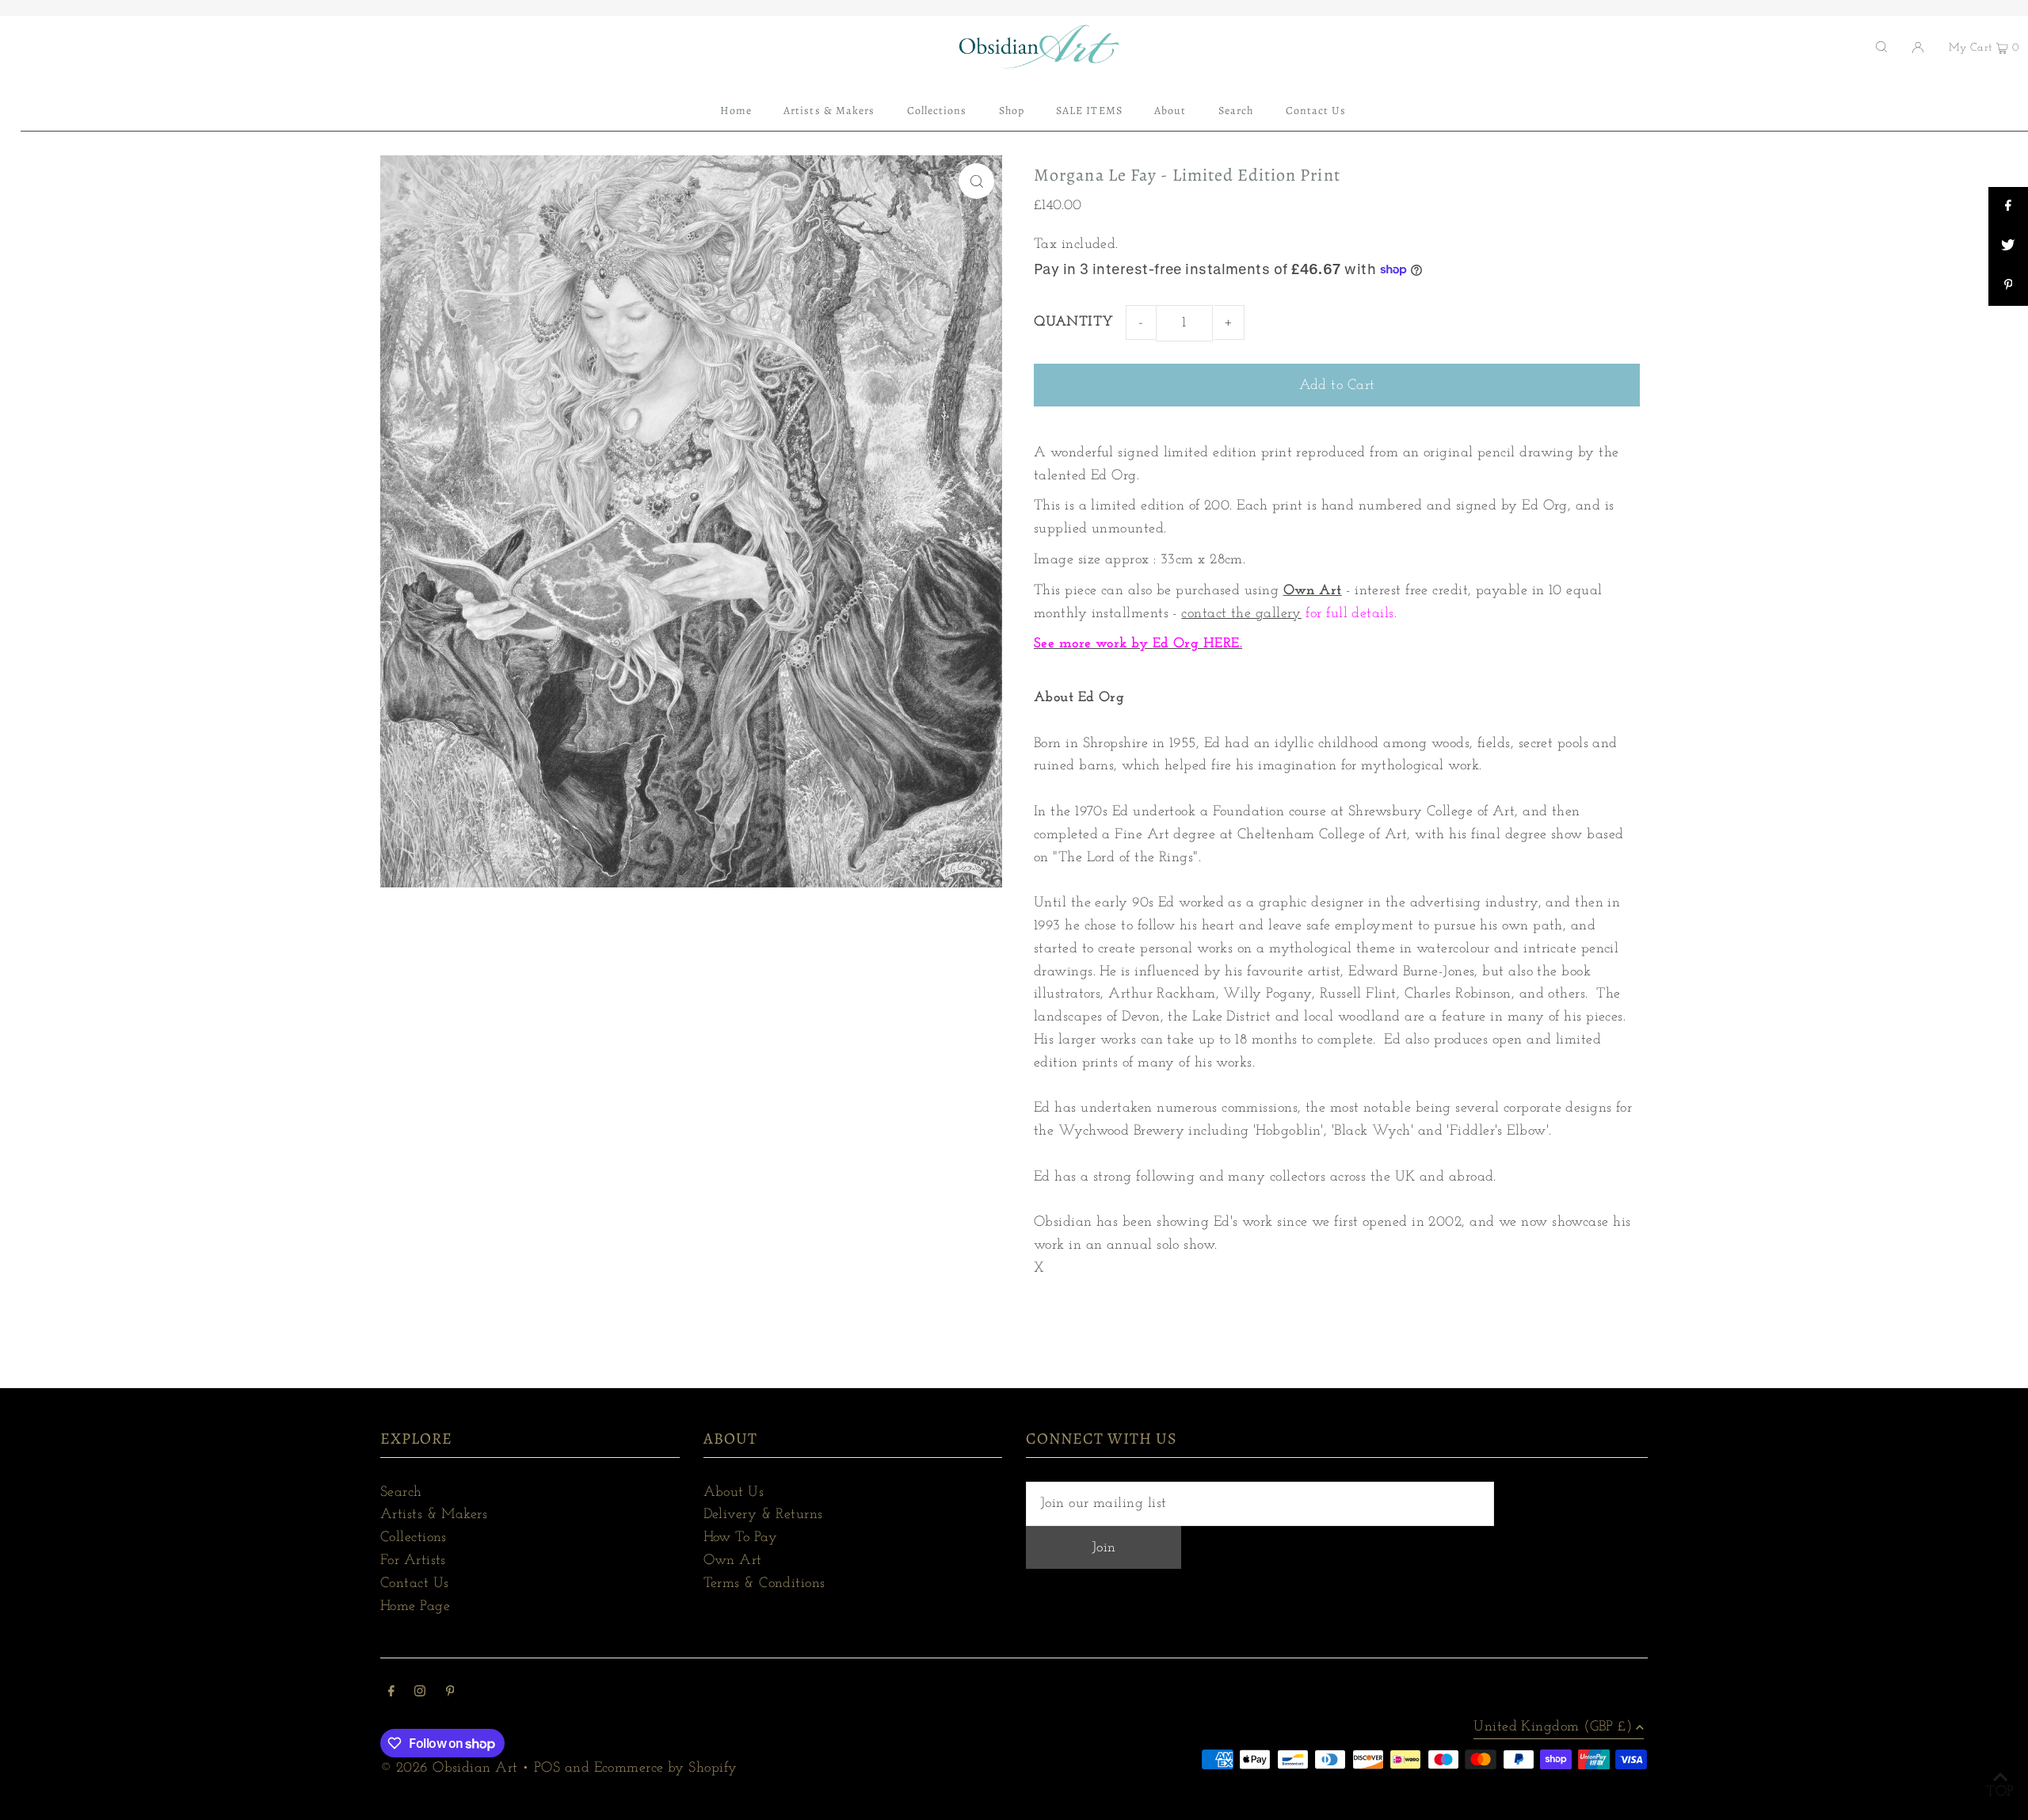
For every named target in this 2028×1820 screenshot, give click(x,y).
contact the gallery (1241, 614)
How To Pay (741, 1538)
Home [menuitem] (736, 111)
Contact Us (415, 1584)
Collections (414, 1538)
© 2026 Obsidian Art (449, 1768)
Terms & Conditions (764, 1584)
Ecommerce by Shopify (666, 1768)
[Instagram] (420, 1694)
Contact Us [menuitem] (1316, 111)
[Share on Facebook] (2008, 207)
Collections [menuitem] (937, 111)
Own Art (1313, 591)
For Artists (413, 1561)
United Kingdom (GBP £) (1553, 1727)
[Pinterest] (450, 1694)
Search (401, 1493)
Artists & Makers (434, 1515)
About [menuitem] (1170, 111)
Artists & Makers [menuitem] (829, 111)
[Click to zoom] (976, 181)
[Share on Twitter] (2008, 246)
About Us (734, 1493)
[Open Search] (1881, 47)
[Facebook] (391, 1694)
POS (547, 1768)
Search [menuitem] (1236, 111)
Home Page (415, 1607)
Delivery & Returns (763, 1515)
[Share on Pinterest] (2008, 286)
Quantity (1074, 322)
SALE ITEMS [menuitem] (1089, 111)
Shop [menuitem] (1012, 111)
